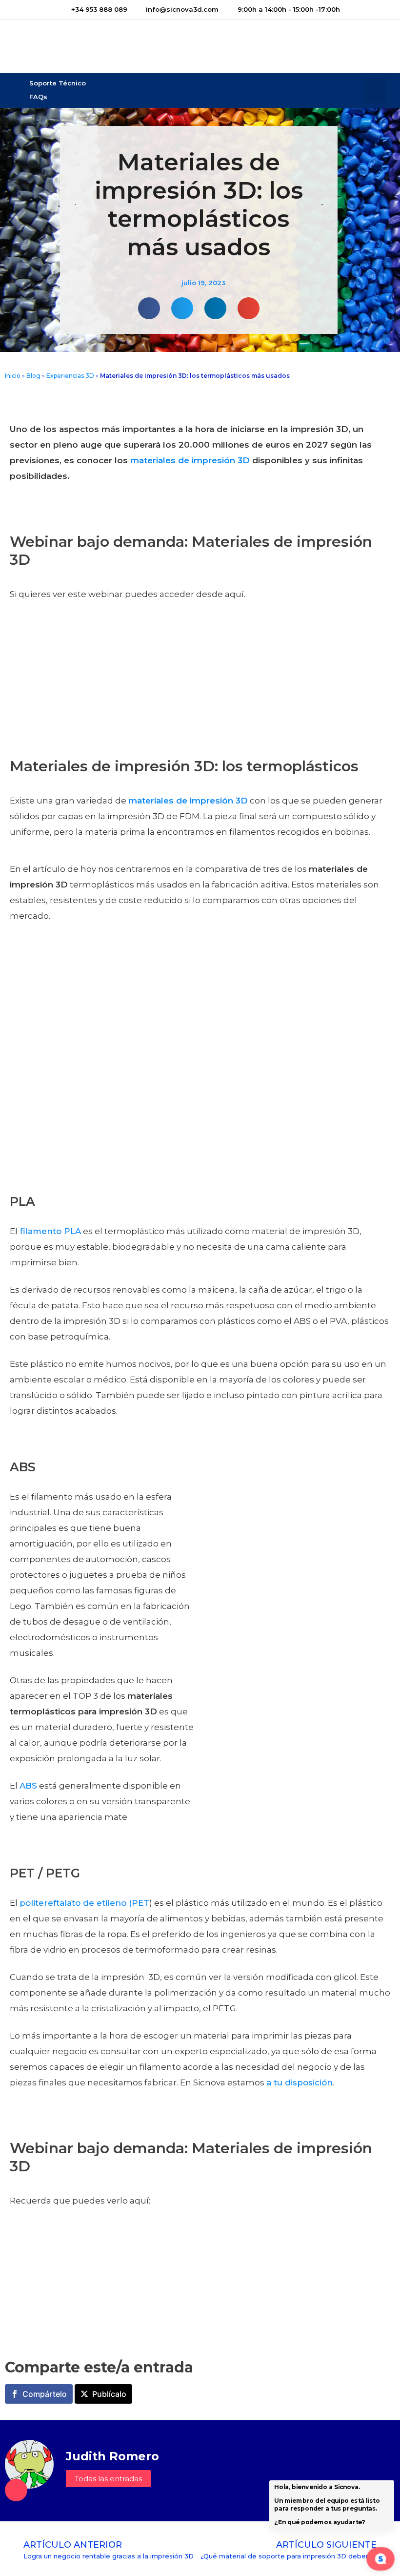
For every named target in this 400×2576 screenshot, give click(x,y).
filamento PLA (49, 1231)
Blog (33, 376)
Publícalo (109, 2394)
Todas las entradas (108, 2479)
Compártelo (45, 2394)
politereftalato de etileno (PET (84, 1903)
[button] (374, 91)
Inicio (13, 376)
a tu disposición (300, 2082)
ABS (28, 1786)
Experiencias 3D (70, 376)
